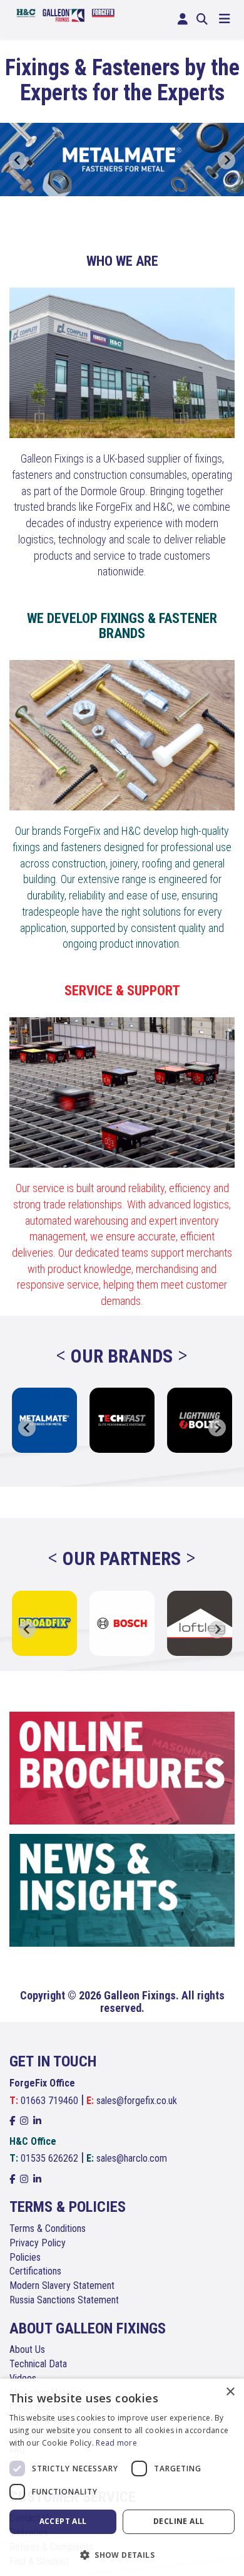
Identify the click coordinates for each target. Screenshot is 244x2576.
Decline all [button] (179, 2521)
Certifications (35, 2271)
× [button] (230, 2392)
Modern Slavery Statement (62, 2285)
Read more (116, 2443)
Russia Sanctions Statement (64, 2300)
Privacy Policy (38, 2243)
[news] (122, 1890)
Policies (25, 2257)
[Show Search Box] (202, 19)
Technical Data (38, 2364)
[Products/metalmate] (122, 160)
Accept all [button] (63, 2521)
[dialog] (122, 2477)
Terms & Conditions (48, 2228)
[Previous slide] (18, 160)
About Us (27, 2349)
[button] (122, 2554)
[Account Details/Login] (183, 19)
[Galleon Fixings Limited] (66, 14)
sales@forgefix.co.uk (137, 2101)
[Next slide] (226, 160)
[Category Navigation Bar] (225, 19)
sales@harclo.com (132, 2158)
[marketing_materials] (122, 1768)
